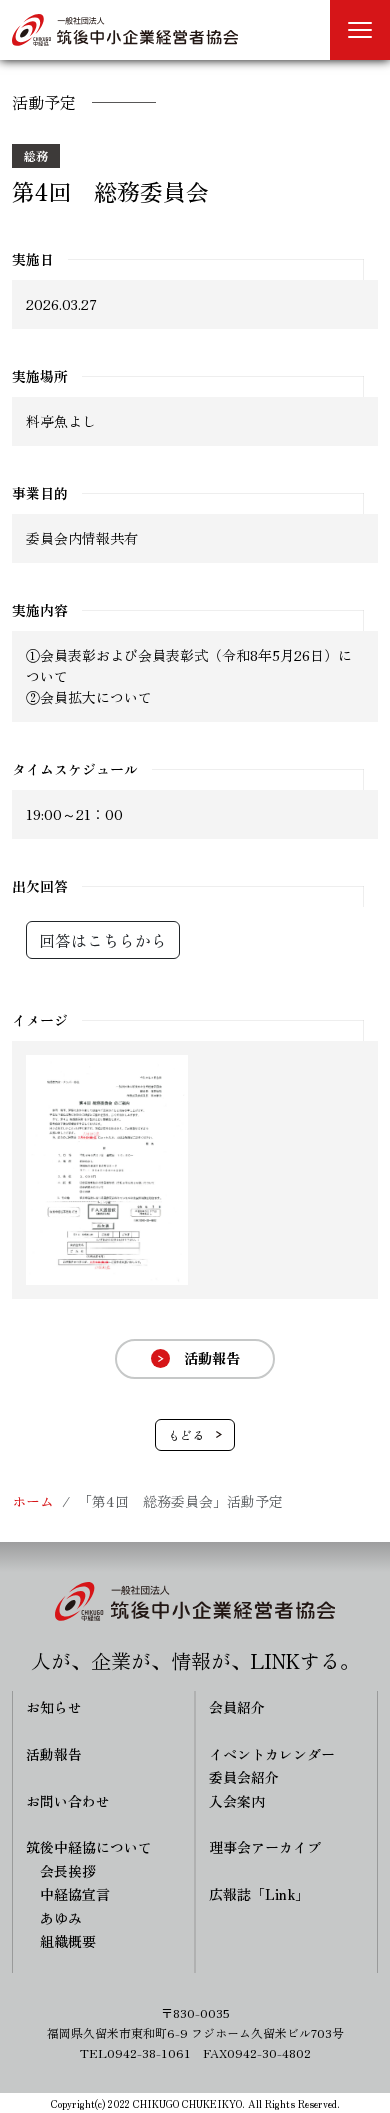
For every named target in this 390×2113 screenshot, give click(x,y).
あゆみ (61, 1918)
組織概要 (68, 1941)
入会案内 (237, 1801)
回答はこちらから (103, 940)
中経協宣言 (75, 1894)
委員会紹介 (244, 1777)
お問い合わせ (68, 1801)
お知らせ (54, 1707)
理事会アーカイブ (265, 1847)
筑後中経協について (89, 1847)
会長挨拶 (68, 1871)
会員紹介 (237, 1707)
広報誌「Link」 (259, 1894)
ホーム (33, 1501)
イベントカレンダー (272, 1754)
